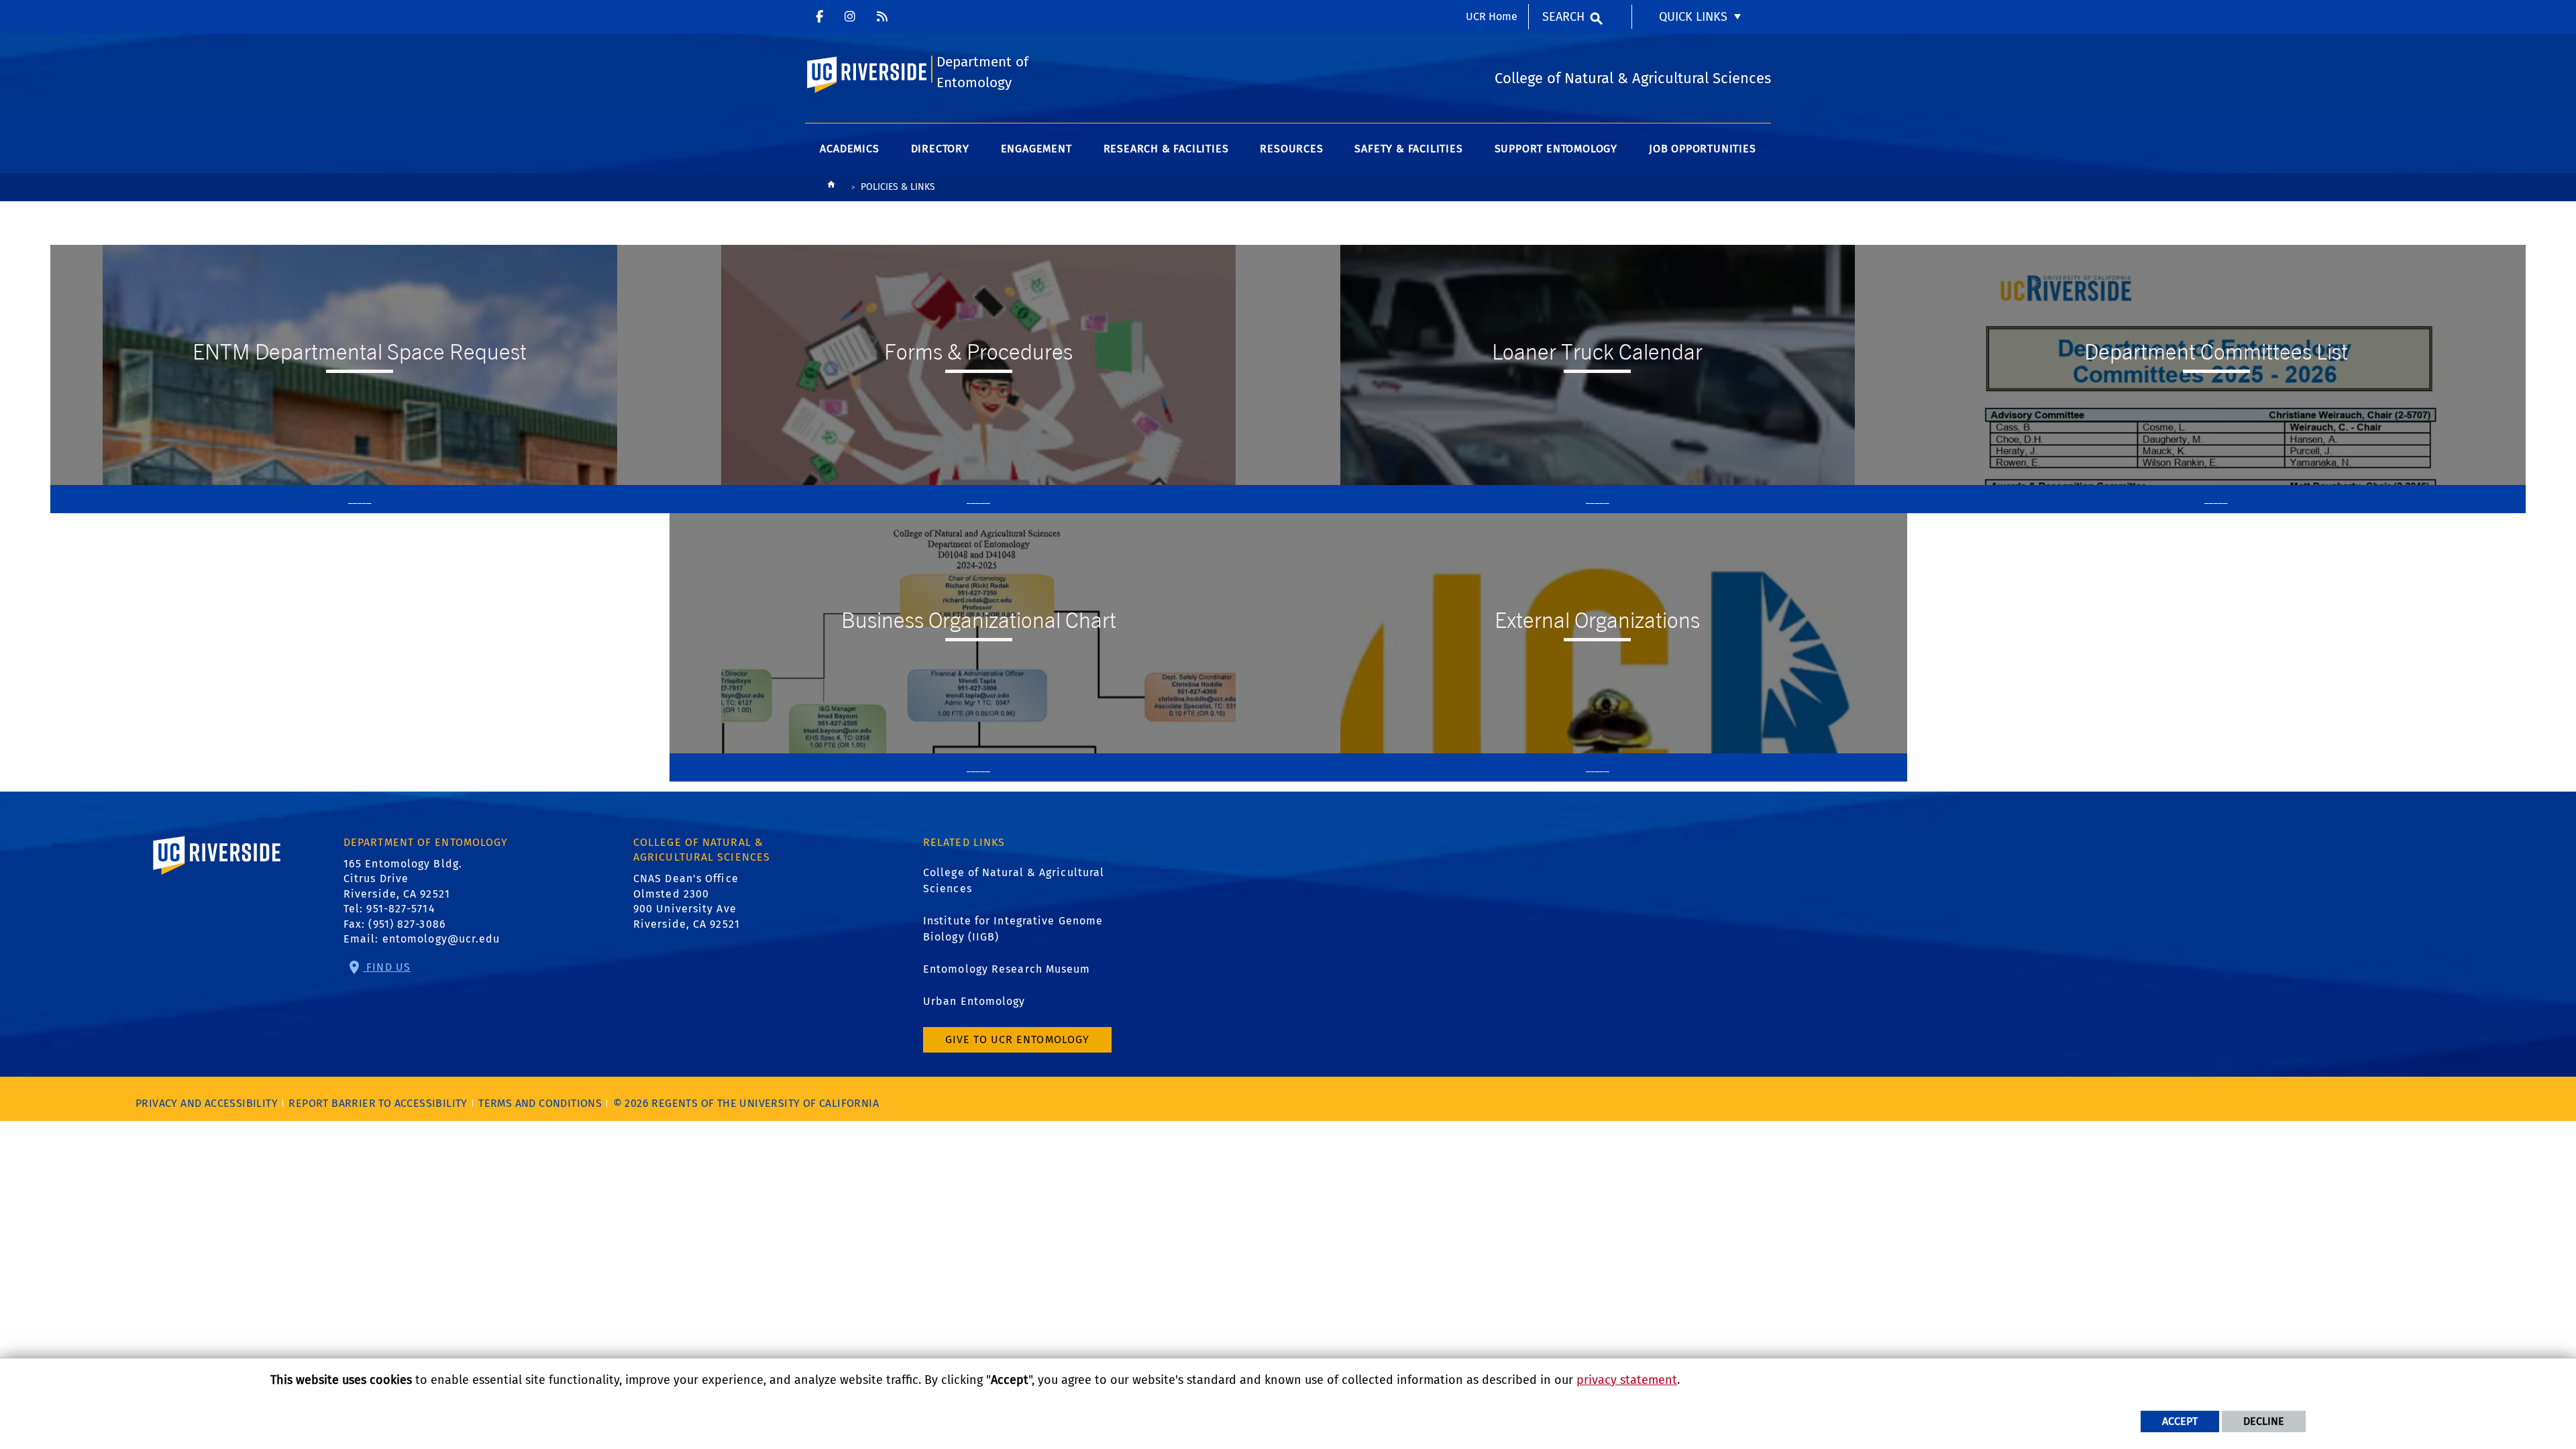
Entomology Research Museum (1007, 969)
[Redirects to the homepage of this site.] (831, 187)
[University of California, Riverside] (217, 874)
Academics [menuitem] (849, 149)
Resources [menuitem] (1291, 149)
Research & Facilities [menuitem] (1166, 149)
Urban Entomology (974, 1001)
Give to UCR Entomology (1017, 1039)
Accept (2180, 1421)
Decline (2264, 1421)
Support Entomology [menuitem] (1556, 149)
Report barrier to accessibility (378, 1103)
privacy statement (1627, 1380)
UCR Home (1492, 16)
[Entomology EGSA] (850, 17)
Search (1563, 17)
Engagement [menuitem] (1036, 149)
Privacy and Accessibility (207, 1103)
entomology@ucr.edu (441, 939)
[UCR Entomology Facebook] (819, 17)
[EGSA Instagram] (882, 17)
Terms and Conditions (540, 1103)
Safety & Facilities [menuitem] (1408, 149)
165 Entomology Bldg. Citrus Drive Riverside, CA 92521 (403, 879)
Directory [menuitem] (940, 149)
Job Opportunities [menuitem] (1703, 149)
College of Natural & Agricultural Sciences (1014, 880)
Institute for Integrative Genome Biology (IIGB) (1013, 929)
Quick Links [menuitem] (1693, 17)
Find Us (387, 967)
